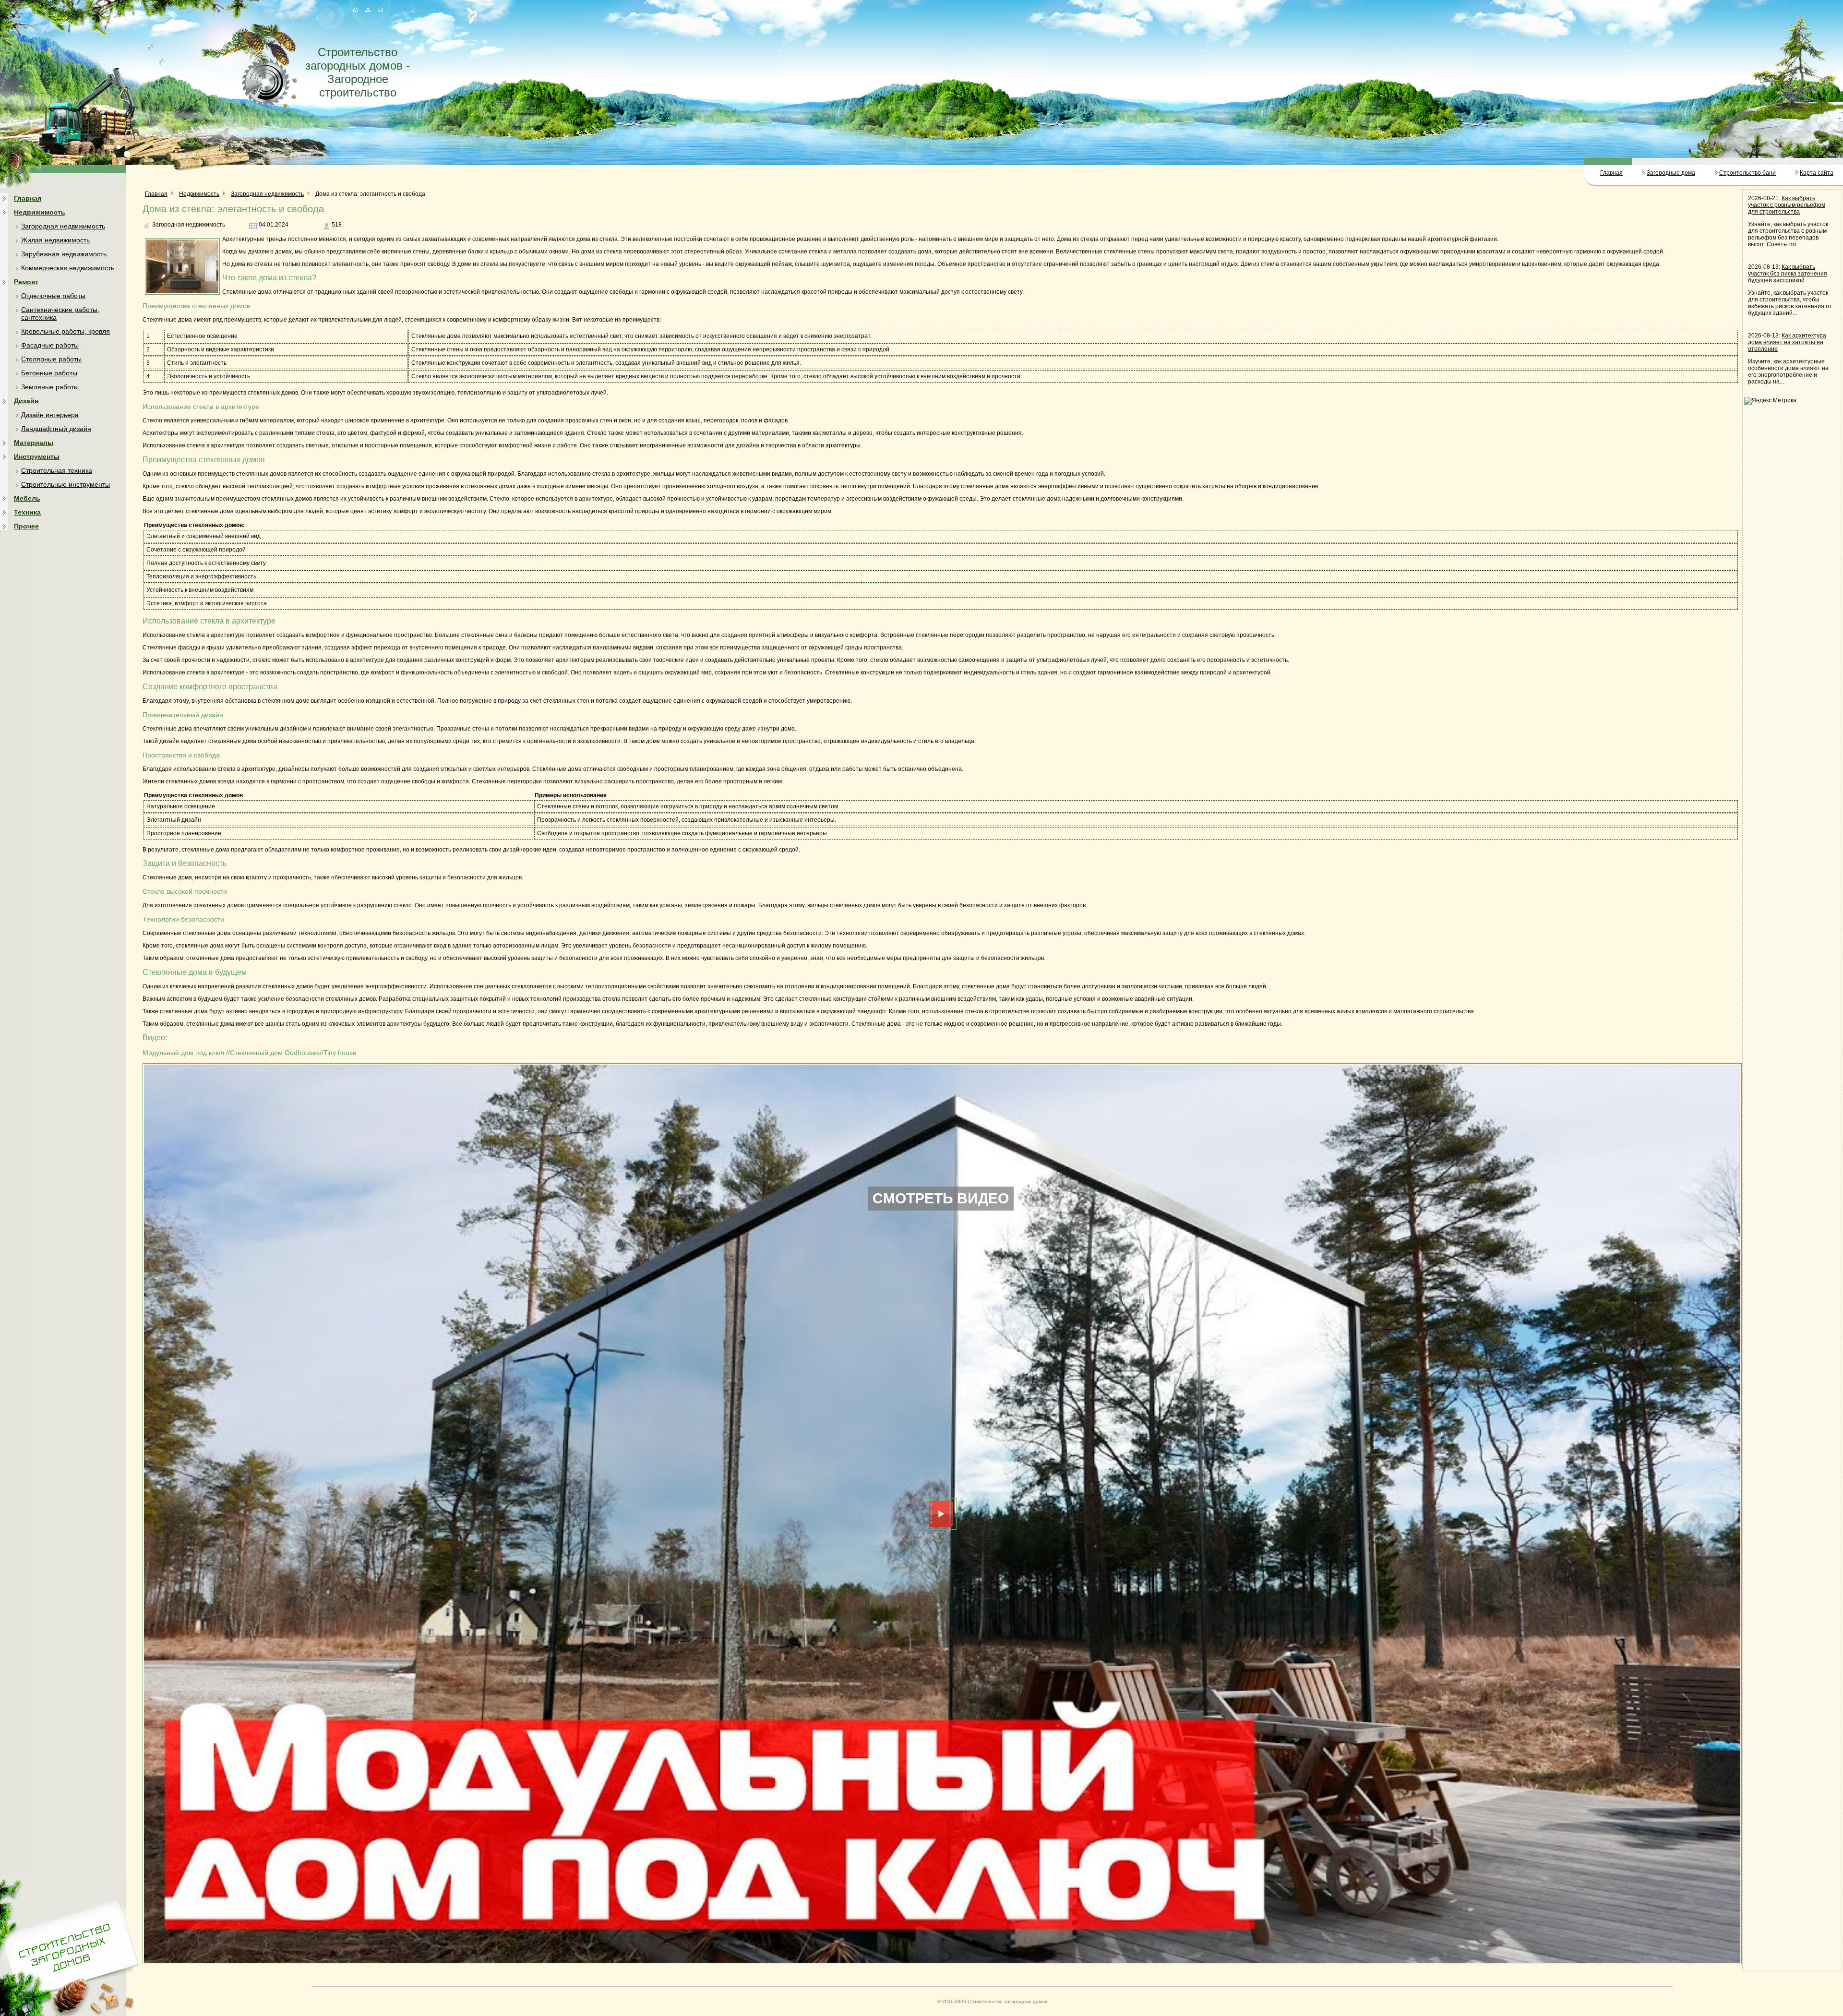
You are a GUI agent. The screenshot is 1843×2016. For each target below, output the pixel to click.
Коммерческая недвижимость (68, 268)
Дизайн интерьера (50, 415)
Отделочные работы (53, 296)
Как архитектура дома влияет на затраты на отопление (1787, 342)
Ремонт (26, 282)
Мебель (27, 498)
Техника (27, 512)
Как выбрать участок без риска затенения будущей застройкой (1788, 274)
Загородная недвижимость (63, 226)
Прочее (26, 526)
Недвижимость (40, 212)
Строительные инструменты (66, 484)
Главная (1611, 173)
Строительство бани (1747, 173)
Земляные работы (50, 387)
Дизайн (26, 401)
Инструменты (37, 456)
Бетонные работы (49, 373)
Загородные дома (1671, 173)
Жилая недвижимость (55, 240)
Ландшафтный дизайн (56, 429)
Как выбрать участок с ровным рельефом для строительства (1787, 205)
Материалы (34, 443)
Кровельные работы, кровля (66, 331)
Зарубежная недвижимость (64, 254)
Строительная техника (57, 470)
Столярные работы (51, 359)
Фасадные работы (50, 345)
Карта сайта (1817, 173)
